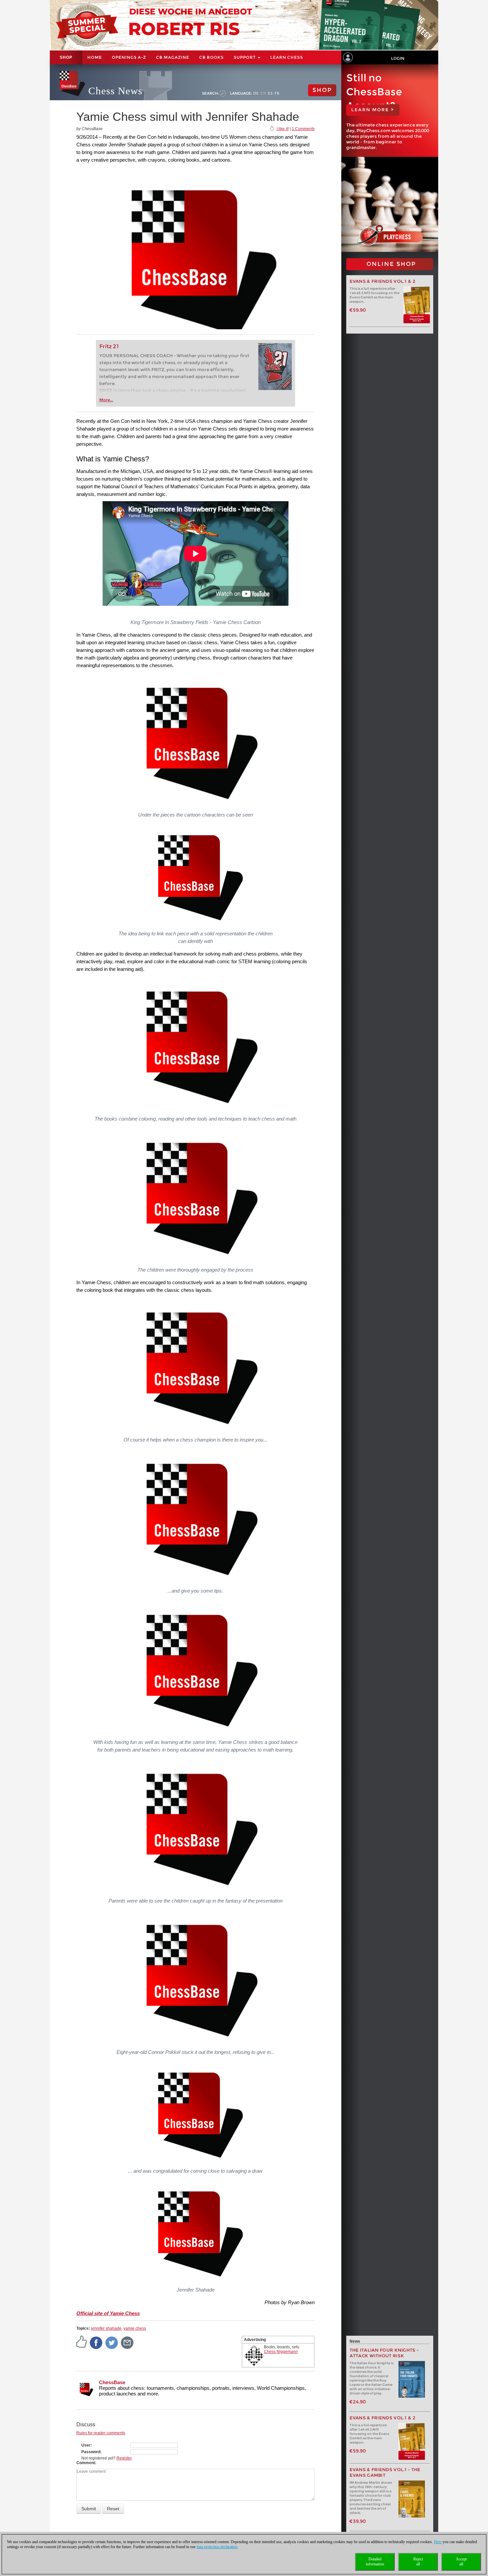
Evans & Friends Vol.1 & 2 (383, 281)
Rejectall (418, 2562)
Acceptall (461, 2562)
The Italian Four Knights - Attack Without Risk (384, 2353)
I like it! (283, 129)
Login (398, 58)
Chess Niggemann (281, 2352)
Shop (66, 57)
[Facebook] (96, 2342)
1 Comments (303, 129)
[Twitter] (112, 2342)
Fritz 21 (109, 346)
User (86, 2445)
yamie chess (135, 2328)
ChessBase (112, 2382)
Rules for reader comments (101, 2433)
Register (124, 2458)
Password (91, 2452)
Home (95, 57)
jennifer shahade (106, 2328)
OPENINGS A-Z (129, 57)
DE (256, 93)
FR (277, 93)
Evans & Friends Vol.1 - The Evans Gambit (385, 2472)
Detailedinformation (375, 2562)
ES (270, 93)
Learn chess (287, 57)
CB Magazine (173, 57)
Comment (86, 2463)
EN (263, 93)
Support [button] (245, 57)
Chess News (115, 91)
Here (438, 2542)
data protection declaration (217, 2547)
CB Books (211, 57)
